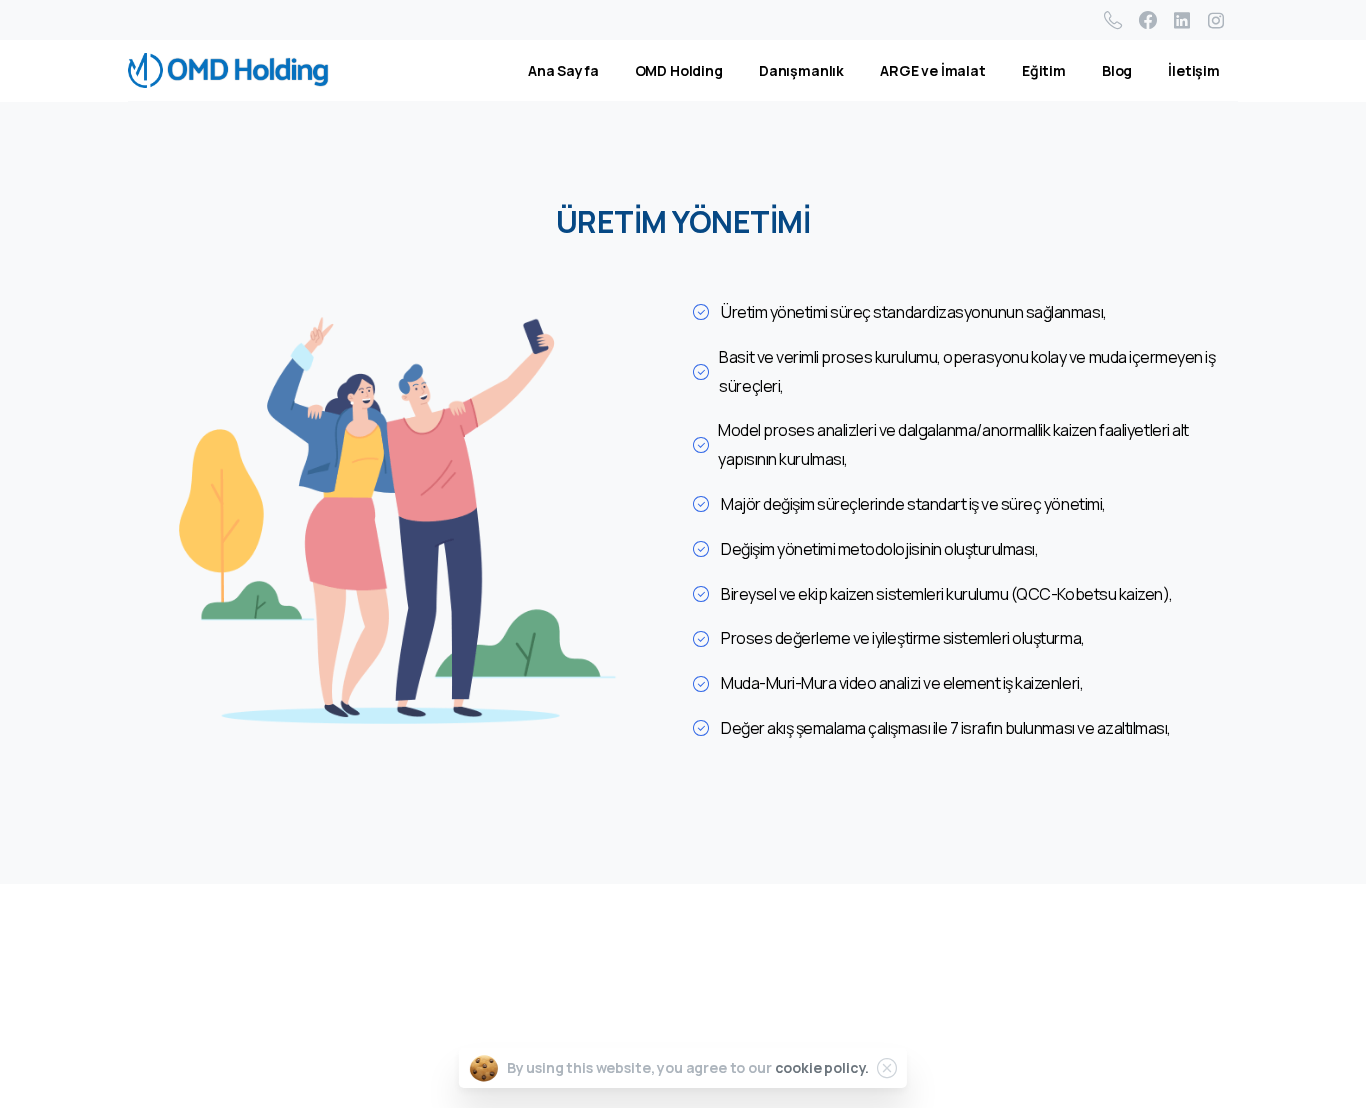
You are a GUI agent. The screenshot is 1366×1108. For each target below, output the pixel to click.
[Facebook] (1148, 20)
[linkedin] (1182, 20)
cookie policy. (822, 1067)
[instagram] (1216, 20)
